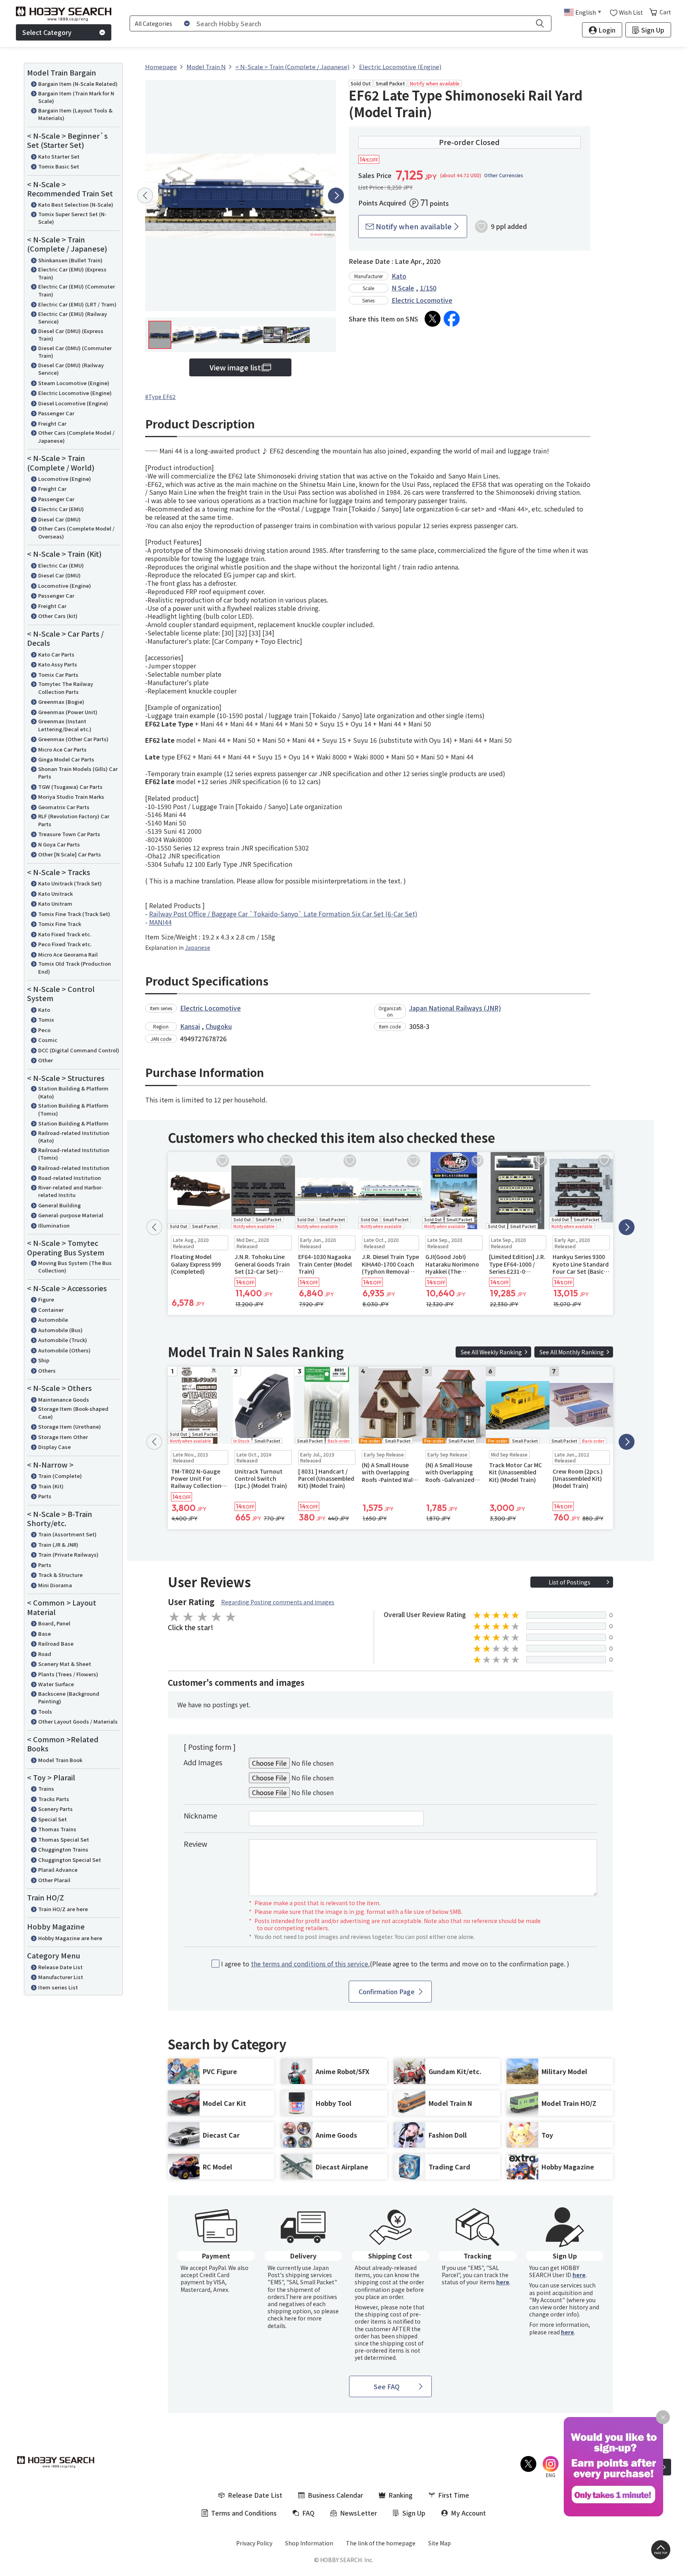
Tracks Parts (54, 1799)
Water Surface (56, 1684)
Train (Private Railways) (68, 1554)
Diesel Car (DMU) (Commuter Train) (75, 352)
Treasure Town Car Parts (69, 834)
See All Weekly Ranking (491, 1352)
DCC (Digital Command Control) (79, 1050)
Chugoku (219, 1026)
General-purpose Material (71, 1215)
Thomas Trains (57, 1829)
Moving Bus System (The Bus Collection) (75, 1267)
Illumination (54, 1225)
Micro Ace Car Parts (62, 749)
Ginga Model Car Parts (66, 759)
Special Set (52, 1819)
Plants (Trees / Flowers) (68, 1674)
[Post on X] (433, 319)
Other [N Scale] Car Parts (70, 854)
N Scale (403, 288)
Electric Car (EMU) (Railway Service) (73, 318)
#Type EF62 (160, 397)
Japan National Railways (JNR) (455, 1008)
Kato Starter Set (59, 156)
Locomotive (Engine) (65, 479)
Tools (45, 1711)
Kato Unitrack (55, 894)
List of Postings (570, 1582)
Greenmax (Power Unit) (68, 712)
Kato (44, 1010)
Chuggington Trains (63, 1849)
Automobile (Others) (64, 1350)
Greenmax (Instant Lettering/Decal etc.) (65, 725)
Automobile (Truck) (63, 1340)
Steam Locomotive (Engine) (74, 383)
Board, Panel (54, 1623)
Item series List (58, 1987)
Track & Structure (60, 1575)
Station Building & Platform (73, 1123)
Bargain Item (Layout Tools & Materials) (75, 114)
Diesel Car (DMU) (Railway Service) (71, 369)
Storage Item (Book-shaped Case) (73, 1413)
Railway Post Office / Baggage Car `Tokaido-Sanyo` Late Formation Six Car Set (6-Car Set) (283, 914)
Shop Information (309, 2543)
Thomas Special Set (64, 1839)
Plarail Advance (58, 1870)
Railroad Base (56, 1643)
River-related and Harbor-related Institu (71, 1191)
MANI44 (160, 922)
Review (195, 1844)
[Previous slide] (145, 196)
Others (47, 1370)
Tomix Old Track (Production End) (75, 967)
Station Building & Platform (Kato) (73, 1092)
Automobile (53, 1320)
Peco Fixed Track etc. (65, 944)
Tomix (46, 1020)
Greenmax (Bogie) (61, 702)
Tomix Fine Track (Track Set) (74, 914)
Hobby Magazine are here (70, 1938)
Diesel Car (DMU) (59, 519)
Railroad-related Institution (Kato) (74, 1137)
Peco (44, 1030)
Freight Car (52, 423)
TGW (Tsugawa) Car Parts (70, 787)
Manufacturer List (61, 1977)
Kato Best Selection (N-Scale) (76, 204)
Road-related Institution (70, 1178)
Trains (46, 1789)
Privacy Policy (254, 2543)
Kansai (190, 1026)
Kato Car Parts (56, 654)
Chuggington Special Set (70, 1860)
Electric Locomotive (422, 300)
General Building (59, 1205)
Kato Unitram (55, 904)
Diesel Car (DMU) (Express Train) (71, 335)
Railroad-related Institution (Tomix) (74, 1154)
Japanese (198, 947)
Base (45, 1634)
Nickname (200, 1815)
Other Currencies (504, 175)
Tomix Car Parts (58, 675)
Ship (44, 1360)
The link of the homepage (381, 2543)
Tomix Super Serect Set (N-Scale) (72, 218)
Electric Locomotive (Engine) (75, 393)
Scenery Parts (55, 1809)
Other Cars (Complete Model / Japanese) (76, 437)
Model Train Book (60, 1760)
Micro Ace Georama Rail (68, 954)
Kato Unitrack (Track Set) (70, 883)
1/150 (428, 288)
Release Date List (60, 1967)
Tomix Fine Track (60, 924)
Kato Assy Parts (58, 664)
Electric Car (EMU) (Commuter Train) (77, 290)
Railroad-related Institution (74, 1168)
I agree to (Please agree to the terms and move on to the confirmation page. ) (395, 1964)
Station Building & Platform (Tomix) (73, 1109)
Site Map (440, 2543)
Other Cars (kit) (58, 616)
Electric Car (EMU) (61, 509)
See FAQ (387, 2386)
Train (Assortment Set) (67, 1534)
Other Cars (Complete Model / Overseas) (76, 532)
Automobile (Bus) (60, 1330)
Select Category (47, 32)
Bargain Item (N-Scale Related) (78, 84)
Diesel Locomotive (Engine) (73, 403)
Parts (45, 1496)
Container (51, 1310)
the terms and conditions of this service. (310, 1964)
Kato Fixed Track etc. (65, 934)
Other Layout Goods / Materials (78, 1721)
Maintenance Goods (64, 1399)
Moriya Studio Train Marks (71, 797)
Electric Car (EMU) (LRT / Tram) (77, 304)
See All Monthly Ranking (572, 1352)
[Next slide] (336, 196)
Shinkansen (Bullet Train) (70, 260)
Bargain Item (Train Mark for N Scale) (76, 97)
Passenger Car (56, 413)
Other (46, 1060)
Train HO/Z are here (63, 1909)
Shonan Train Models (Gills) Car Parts (78, 773)
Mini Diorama (55, 1585)
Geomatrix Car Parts (64, 807)
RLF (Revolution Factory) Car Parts (74, 820)
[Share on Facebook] (452, 319)
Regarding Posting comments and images (278, 1602)
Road (45, 1654)
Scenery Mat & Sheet (65, 1664)
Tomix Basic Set (59, 166)
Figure (46, 1299)
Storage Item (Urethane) (70, 1426)
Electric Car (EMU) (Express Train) (72, 273)
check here (282, 2318)
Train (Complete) (60, 1476)
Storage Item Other (63, 1437)
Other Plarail (54, 1880)
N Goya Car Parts (59, 844)
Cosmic (48, 1040)
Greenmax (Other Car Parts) (73, 739)
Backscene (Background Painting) (69, 1698)
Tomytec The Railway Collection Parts (66, 688)
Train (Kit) (51, 1486)
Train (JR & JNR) (58, 1545)
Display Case (54, 1447)
